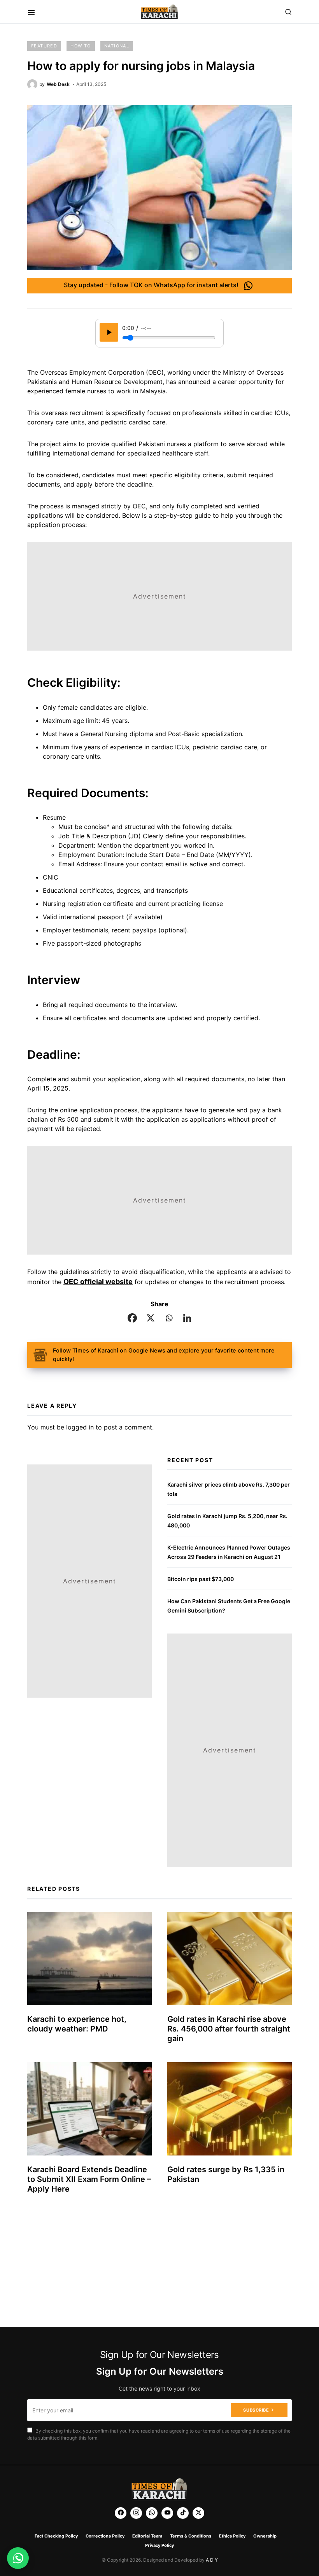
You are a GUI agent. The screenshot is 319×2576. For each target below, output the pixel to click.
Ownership (265, 2536)
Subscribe (256, 2410)
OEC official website (98, 1282)
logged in (80, 1427)
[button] (31, 12)
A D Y (212, 2560)
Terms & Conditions (191, 2536)
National (117, 46)
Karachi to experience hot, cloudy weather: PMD (77, 2024)
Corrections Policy (105, 2536)
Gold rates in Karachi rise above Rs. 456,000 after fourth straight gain (229, 2029)
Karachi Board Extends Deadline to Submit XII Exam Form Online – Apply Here (89, 2179)
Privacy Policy (159, 2545)
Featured (44, 46)
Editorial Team (147, 2536)
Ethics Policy (232, 2536)
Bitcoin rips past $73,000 (201, 1579)
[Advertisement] (159, 596)
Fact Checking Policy (56, 2536)
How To (81, 46)
